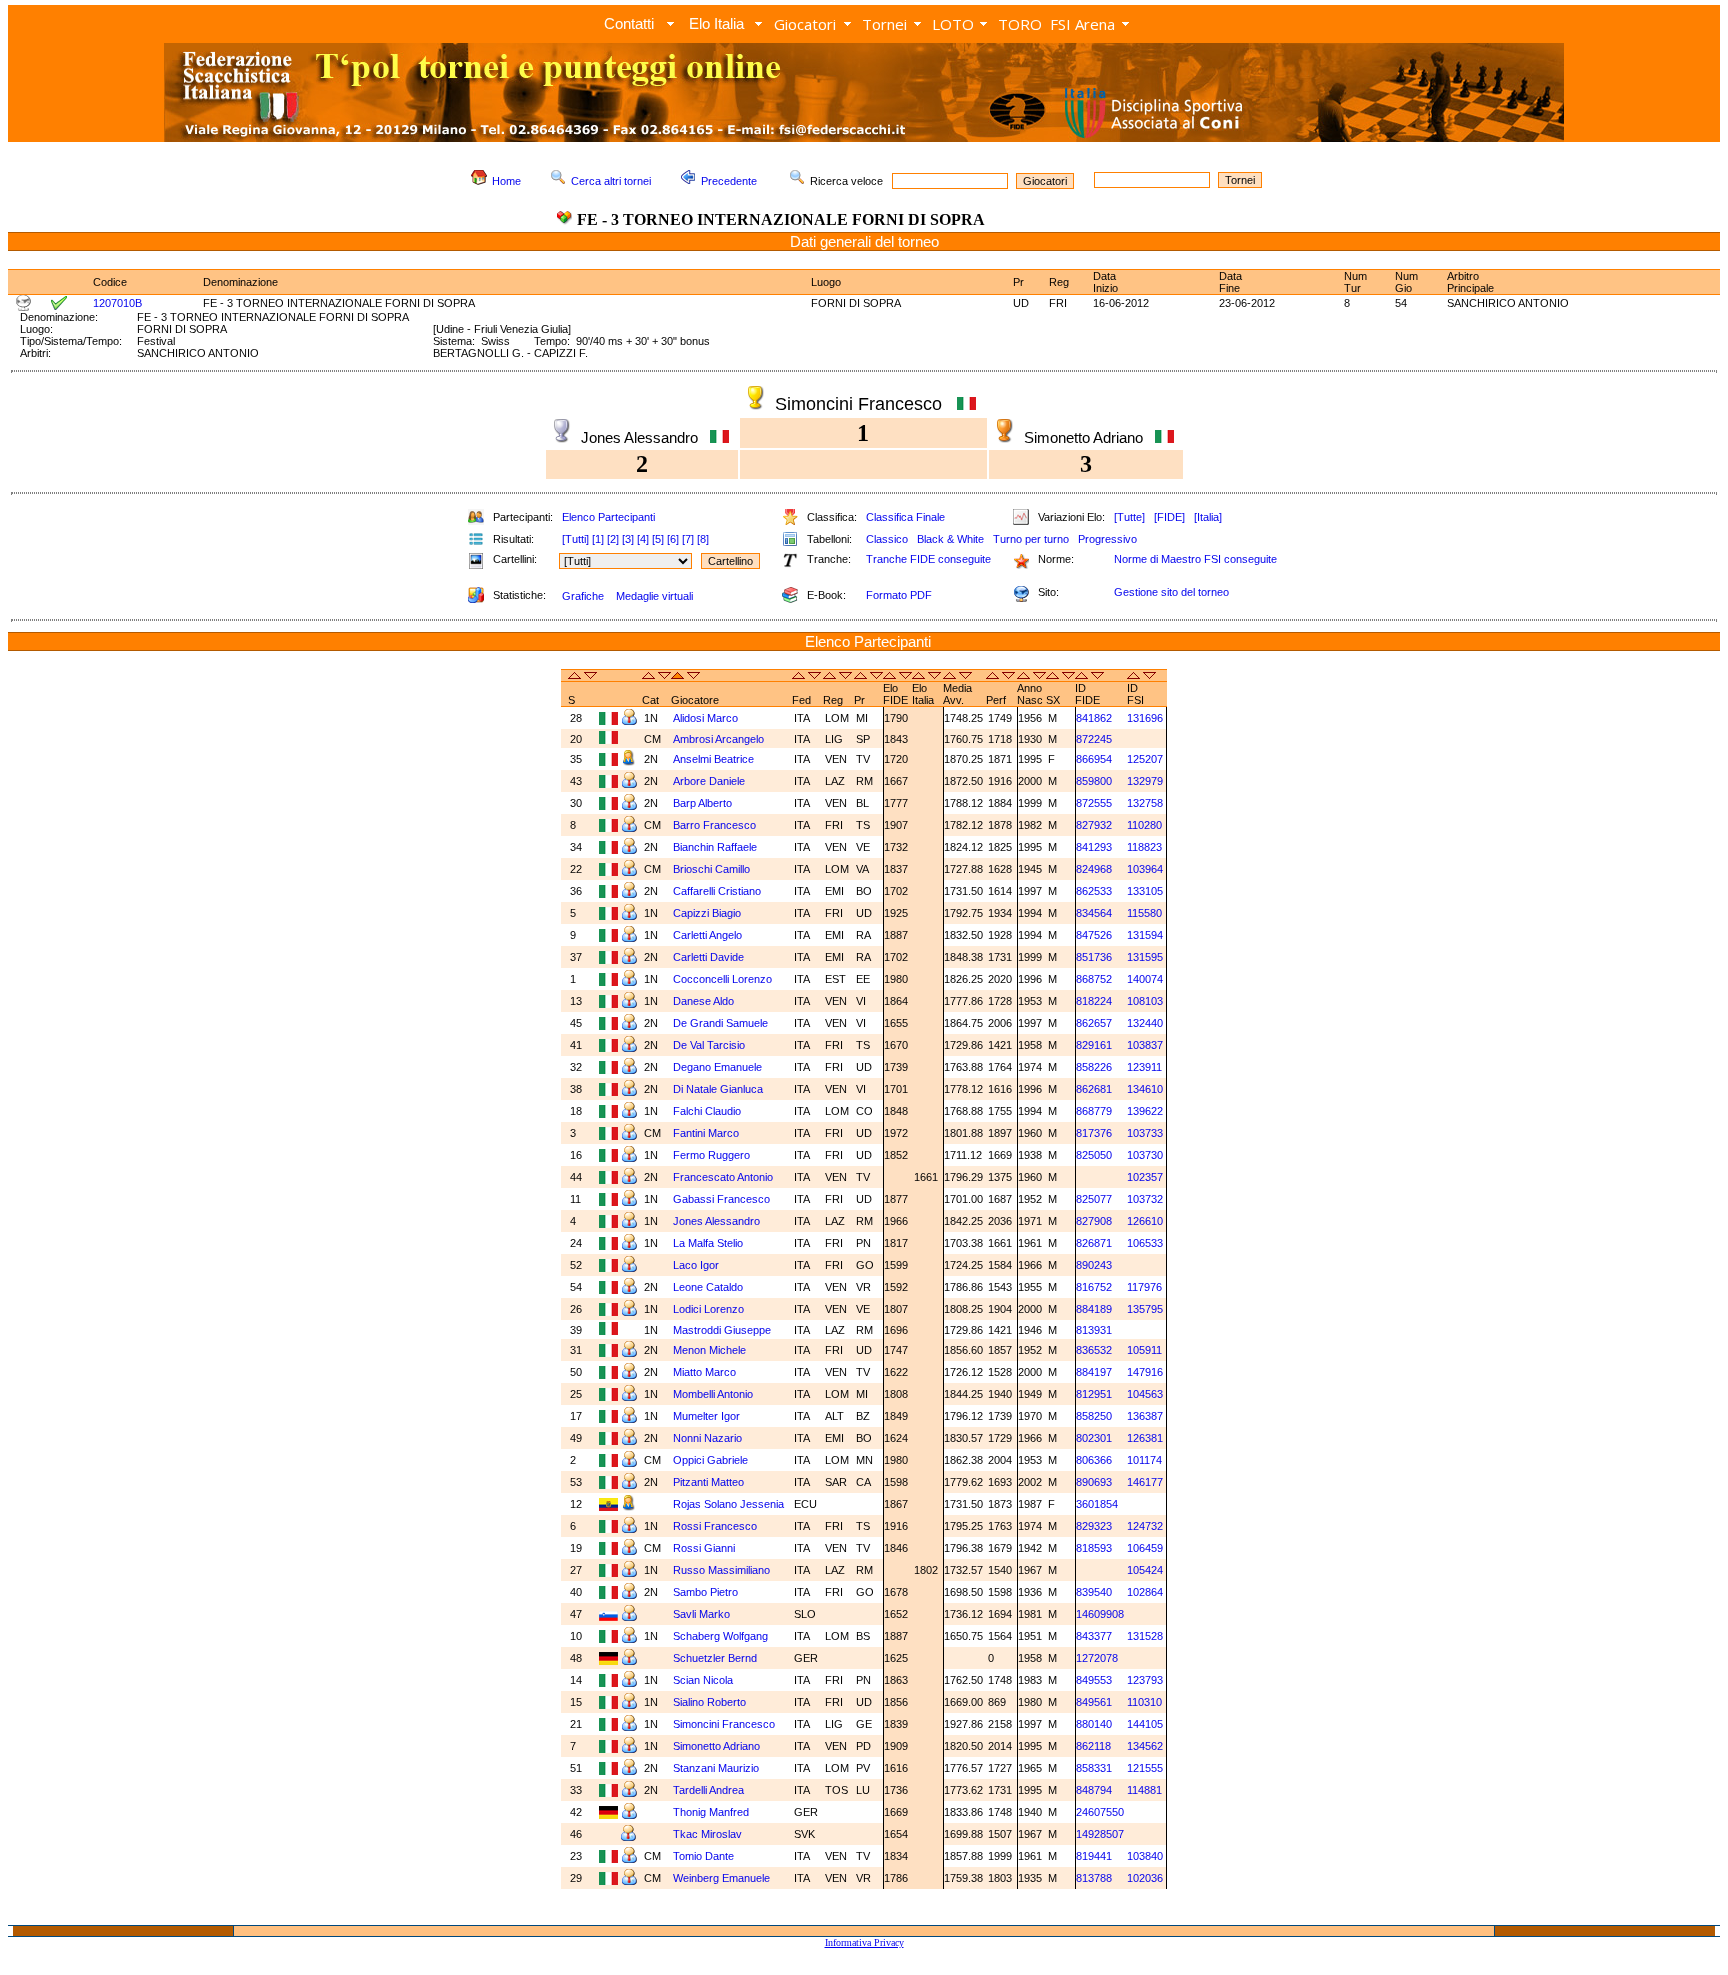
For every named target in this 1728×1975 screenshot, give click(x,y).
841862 (1094, 718)
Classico (887, 539)
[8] (703, 539)
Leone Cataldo (709, 1287)
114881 (1144, 1790)
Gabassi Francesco (723, 1199)
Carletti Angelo (709, 935)
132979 (1145, 781)
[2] (613, 539)
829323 (1094, 1526)
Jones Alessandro (718, 1221)
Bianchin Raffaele (716, 847)
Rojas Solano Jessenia (730, 1504)
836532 (1094, 1350)
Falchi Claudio (708, 1111)
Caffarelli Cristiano (718, 891)
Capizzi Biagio (708, 913)
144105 (1145, 1724)
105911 (1144, 1350)
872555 (1094, 803)
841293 (1094, 847)
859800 (1094, 781)
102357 (1145, 1177)
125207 (1145, 759)
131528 (1145, 1636)
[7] (688, 539)
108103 (1145, 1001)
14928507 (1100, 1834)
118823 (1144, 847)
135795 (1145, 1309)
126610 (1145, 1221)
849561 (1094, 1702)
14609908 (1100, 1614)
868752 (1094, 979)
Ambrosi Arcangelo (720, 739)
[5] (658, 539)
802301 (1094, 1438)
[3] (628, 539)
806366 (1094, 1460)
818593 (1094, 1548)
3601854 (1097, 1504)
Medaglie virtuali (654, 596)
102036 (1145, 1878)
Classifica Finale (905, 517)
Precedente (729, 181)
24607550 (1100, 1812)
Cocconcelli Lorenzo (724, 979)
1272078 (1097, 1658)
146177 (1145, 1482)
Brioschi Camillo (713, 869)
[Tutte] (1129, 517)
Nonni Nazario (709, 1438)
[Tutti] (575, 539)
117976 (1144, 1287)
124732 (1145, 1526)
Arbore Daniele (710, 781)
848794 (1094, 1790)
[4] (643, 539)
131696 (1145, 718)
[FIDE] (1169, 517)
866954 (1094, 759)
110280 (1144, 825)
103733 (1145, 1133)
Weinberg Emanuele (723, 1878)
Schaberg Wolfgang (722, 1636)
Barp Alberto (704, 803)
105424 (1145, 1570)
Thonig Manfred (712, 1812)
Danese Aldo (705, 1001)
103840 (1145, 1856)
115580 (1144, 913)
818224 (1094, 1001)
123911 (1144, 1067)
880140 (1094, 1724)
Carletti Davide (710, 957)
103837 (1145, 1045)
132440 (1145, 1023)
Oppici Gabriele (712, 1460)
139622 (1145, 1111)
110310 (1144, 1702)
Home (506, 181)
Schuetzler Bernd (716, 1658)
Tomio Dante (705, 1856)
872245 (1094, 739)
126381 (1145, 1438)
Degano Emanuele (719, 1067)
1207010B (117, 303)
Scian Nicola (704, 1680)
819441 (1094, 1856)
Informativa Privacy (864, 1942)
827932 (1094, 825)
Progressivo (1107, 539)
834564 (1094, 913)
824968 (1094, 869)
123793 (1145, 1680)
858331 (1094, 1768)
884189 (1094, 1309)
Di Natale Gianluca (719, 1089)
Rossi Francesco (716, 1526)
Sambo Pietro (707, 1592)
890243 (1094, 1265)
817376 (1094, 1133)
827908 (1094, 1221)
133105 (1145, 891)
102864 (1145, 1592)
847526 (1094, 935)
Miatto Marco (706, 1372)
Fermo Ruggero (713, 1155)
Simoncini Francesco (725, 1724)
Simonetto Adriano (718, 1746)
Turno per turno (1031, 539)
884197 (1094, 1372)
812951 (1094, 1394)
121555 (1145, 1768)
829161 (1094, 1045)
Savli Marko (703, 1614)
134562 (1145, 1746)
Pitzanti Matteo (710, 1482)
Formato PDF (899, 595)
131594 (1145, 935)
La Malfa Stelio (709, 1243)
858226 (1094, 1067)
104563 (1145, 1394)
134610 (1145, 1089)
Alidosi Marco (707, 718)
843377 (1094, 1636)
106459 (1145, 1548)
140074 (1145, 979)
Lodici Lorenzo (708, 1309)
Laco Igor (697, 1265)
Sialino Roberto (711, 1702)
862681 (1094, 1089)
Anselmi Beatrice (715, 759)
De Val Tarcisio (710, 1045)
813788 (1094, 1878)
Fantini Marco (707, 1133)
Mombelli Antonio (714, 1394)
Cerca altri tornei (611, 181)
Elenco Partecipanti (608, 517)
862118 (1093, 1746)
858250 (1094, 1416)
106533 (1145, 1243)
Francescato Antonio (724, 1177)
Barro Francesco (716, 825)
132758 (1145, 803)
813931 (1094, 1330)
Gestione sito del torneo (1171, 592)
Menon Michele (711, 1350)
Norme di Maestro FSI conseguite (1195, 559)
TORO (1020, 24)
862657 (1094, 1023)
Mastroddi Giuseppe (723, 1330)
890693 (1094, 1482)
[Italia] (1208, 517)
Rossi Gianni (705, 1548)
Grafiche (583, 596)
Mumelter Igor (708, 1416)
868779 (1094, 1111)
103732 (1145, 1199)
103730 (1145, 1155)
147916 (1145, 1372)
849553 (1094, 1680)
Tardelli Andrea (710, 1790)
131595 (1145, 957)
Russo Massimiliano (723, 1570)
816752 (1094, 1287)
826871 (1094, 1243)
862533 (1094, 891)
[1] (598, 539)
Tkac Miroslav (709, 1834)
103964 (1145, 869)
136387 (1145, 1416)
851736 (1094, 957)
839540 (1094, 1592)
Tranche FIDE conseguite (928, 559)
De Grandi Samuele (722, 1023)
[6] (673, 539)
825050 (1094, 1155)
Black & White (950, 539)
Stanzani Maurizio (717, 1768)
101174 (1144, 1460)
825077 (1094, 1199)
